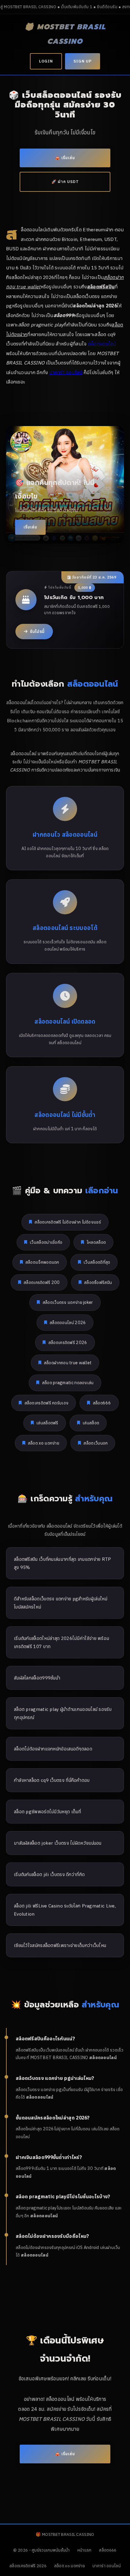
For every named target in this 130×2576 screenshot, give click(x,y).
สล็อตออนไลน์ (102, 344)
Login (46, 61)
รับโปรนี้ (37, 631)
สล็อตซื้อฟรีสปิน (98, 1282)
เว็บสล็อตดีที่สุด (97, 1262)
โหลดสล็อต (96, 1242)
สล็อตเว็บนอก (96, 1443)
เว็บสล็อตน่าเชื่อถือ (46, 1242)
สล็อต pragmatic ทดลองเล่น (68, 1383)
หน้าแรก (84, 2550)
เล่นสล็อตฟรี (47, 1423)
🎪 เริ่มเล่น (65, 158)
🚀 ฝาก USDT (65, 182)
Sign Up (83, 61)
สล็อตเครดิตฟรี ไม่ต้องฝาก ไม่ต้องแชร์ (68, 1222)
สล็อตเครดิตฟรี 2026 (68, 1342)
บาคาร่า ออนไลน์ (66, 372)
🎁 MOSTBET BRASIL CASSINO (65, 34)
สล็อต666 (102, 1403)
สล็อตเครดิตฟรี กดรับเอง (47, 1403)
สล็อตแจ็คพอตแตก (42, 1262)
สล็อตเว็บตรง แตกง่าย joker (68, 1302)
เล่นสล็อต (91, 1423)
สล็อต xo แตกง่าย (44, 1443)
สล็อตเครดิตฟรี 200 (42, 1282)
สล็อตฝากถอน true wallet (68, 1363)
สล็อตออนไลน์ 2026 (68, 1322)
